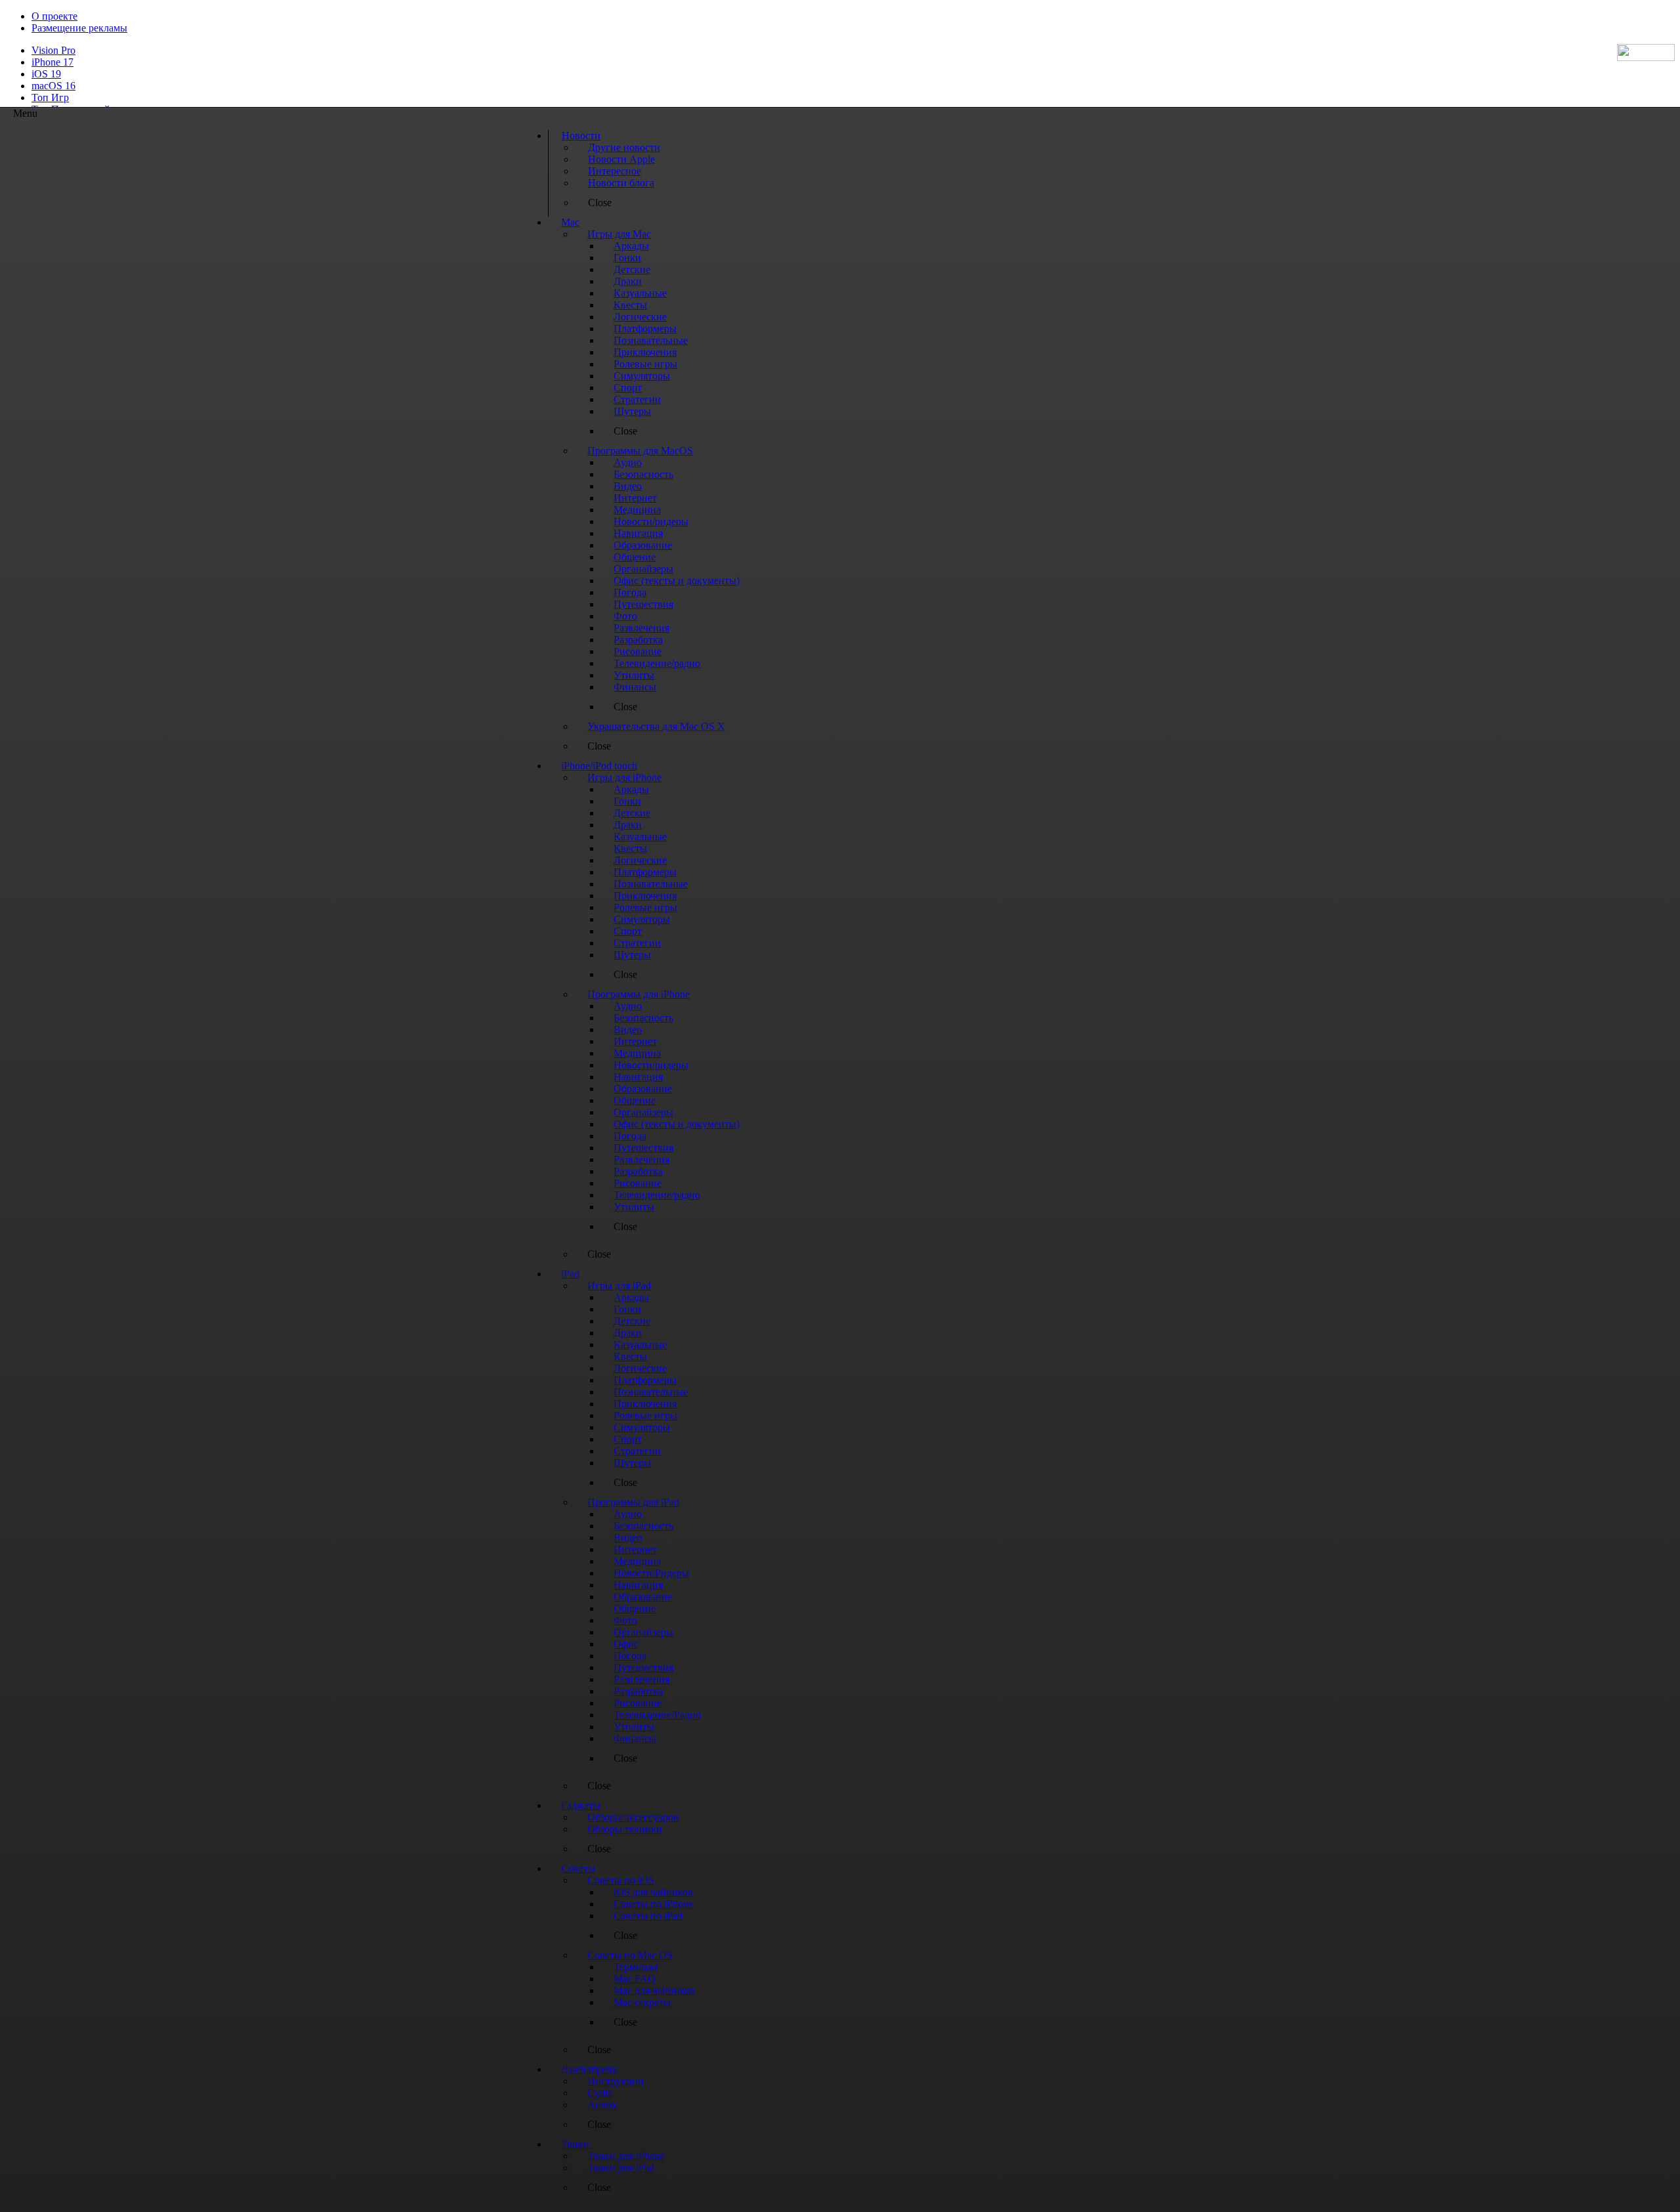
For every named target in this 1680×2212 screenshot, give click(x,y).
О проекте (54, 16)
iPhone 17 (52, 62)
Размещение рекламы (79, 28)
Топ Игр (50, 97)
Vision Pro (53, 50)
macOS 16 (53, 86)
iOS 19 (46, 74)
